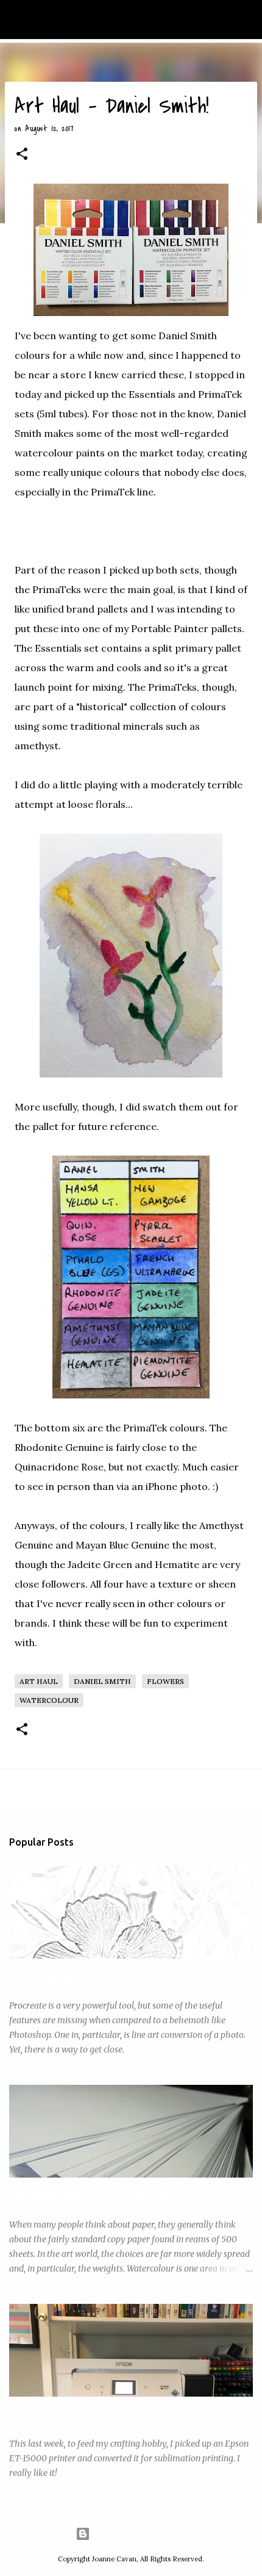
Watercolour (49, 1700)
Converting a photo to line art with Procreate (100, 1977)
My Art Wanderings (68, 20)
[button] (22, 155)
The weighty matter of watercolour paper (93, 2196)
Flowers (165, 1681)
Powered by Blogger (139, 2534)
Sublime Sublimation (50, 2415)
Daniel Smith (102, 1681)
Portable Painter (170, 628)
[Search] (245, 20)
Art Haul (39, 1681)
